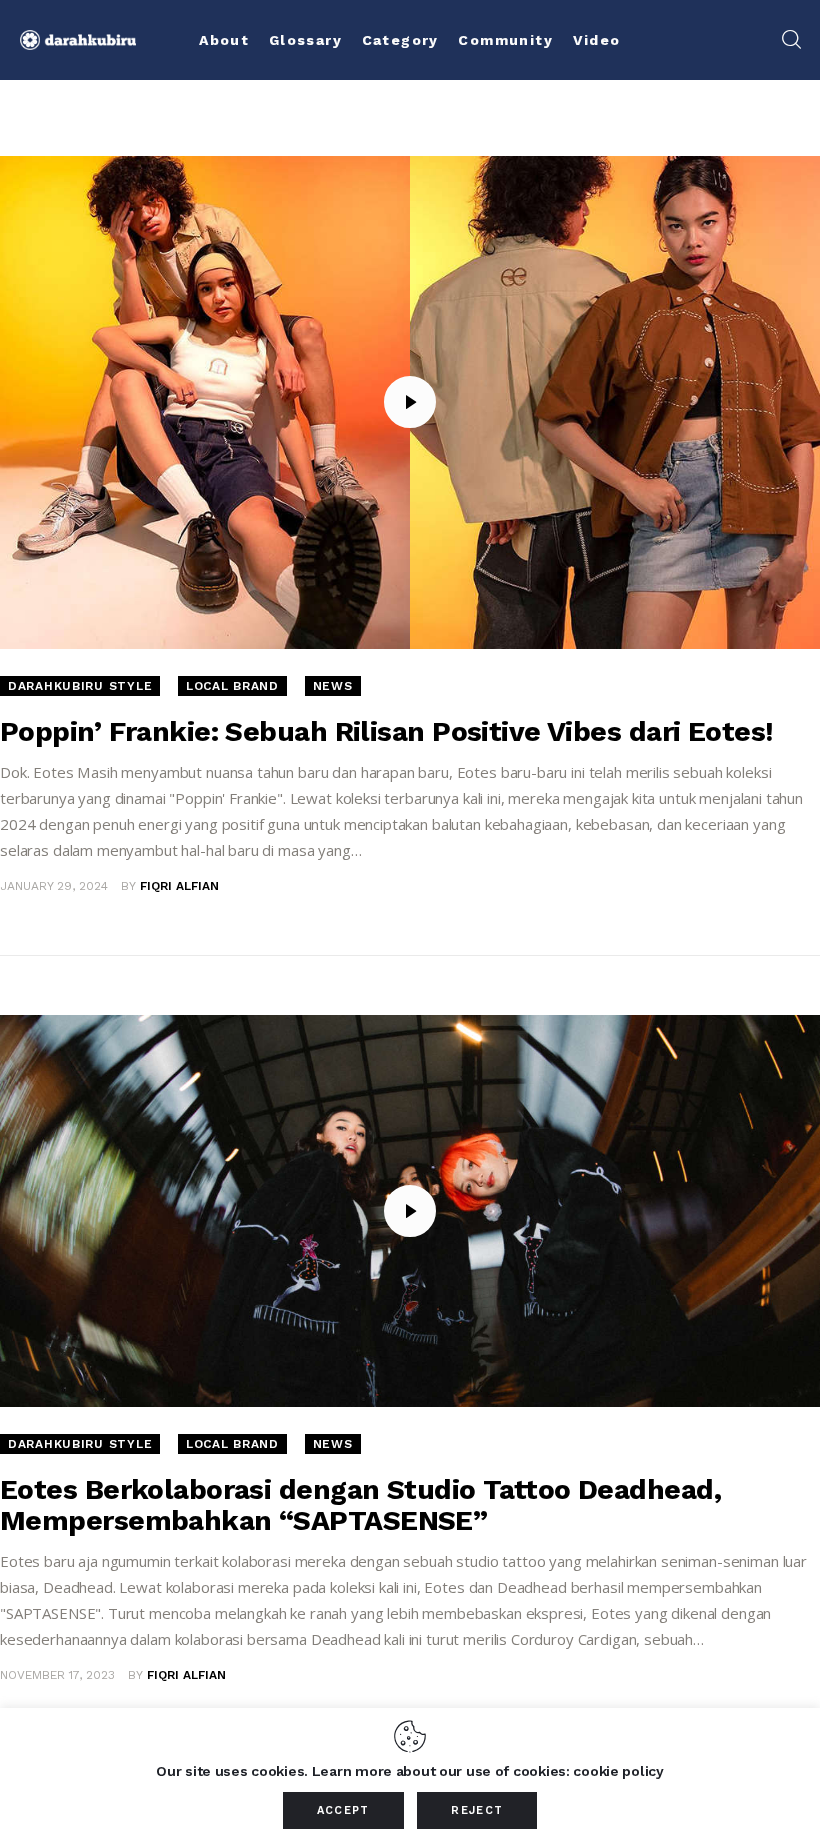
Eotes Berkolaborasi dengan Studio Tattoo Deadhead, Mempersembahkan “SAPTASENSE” (360, 1505)
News (333, 686)
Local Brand (232, 686)
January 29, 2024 (54, 886)
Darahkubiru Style (80, 686)
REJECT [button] (477, 1810)
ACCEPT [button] (343, 1810)
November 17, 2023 (57, 1675)
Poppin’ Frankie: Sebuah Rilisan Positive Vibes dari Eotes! (387, 731)
